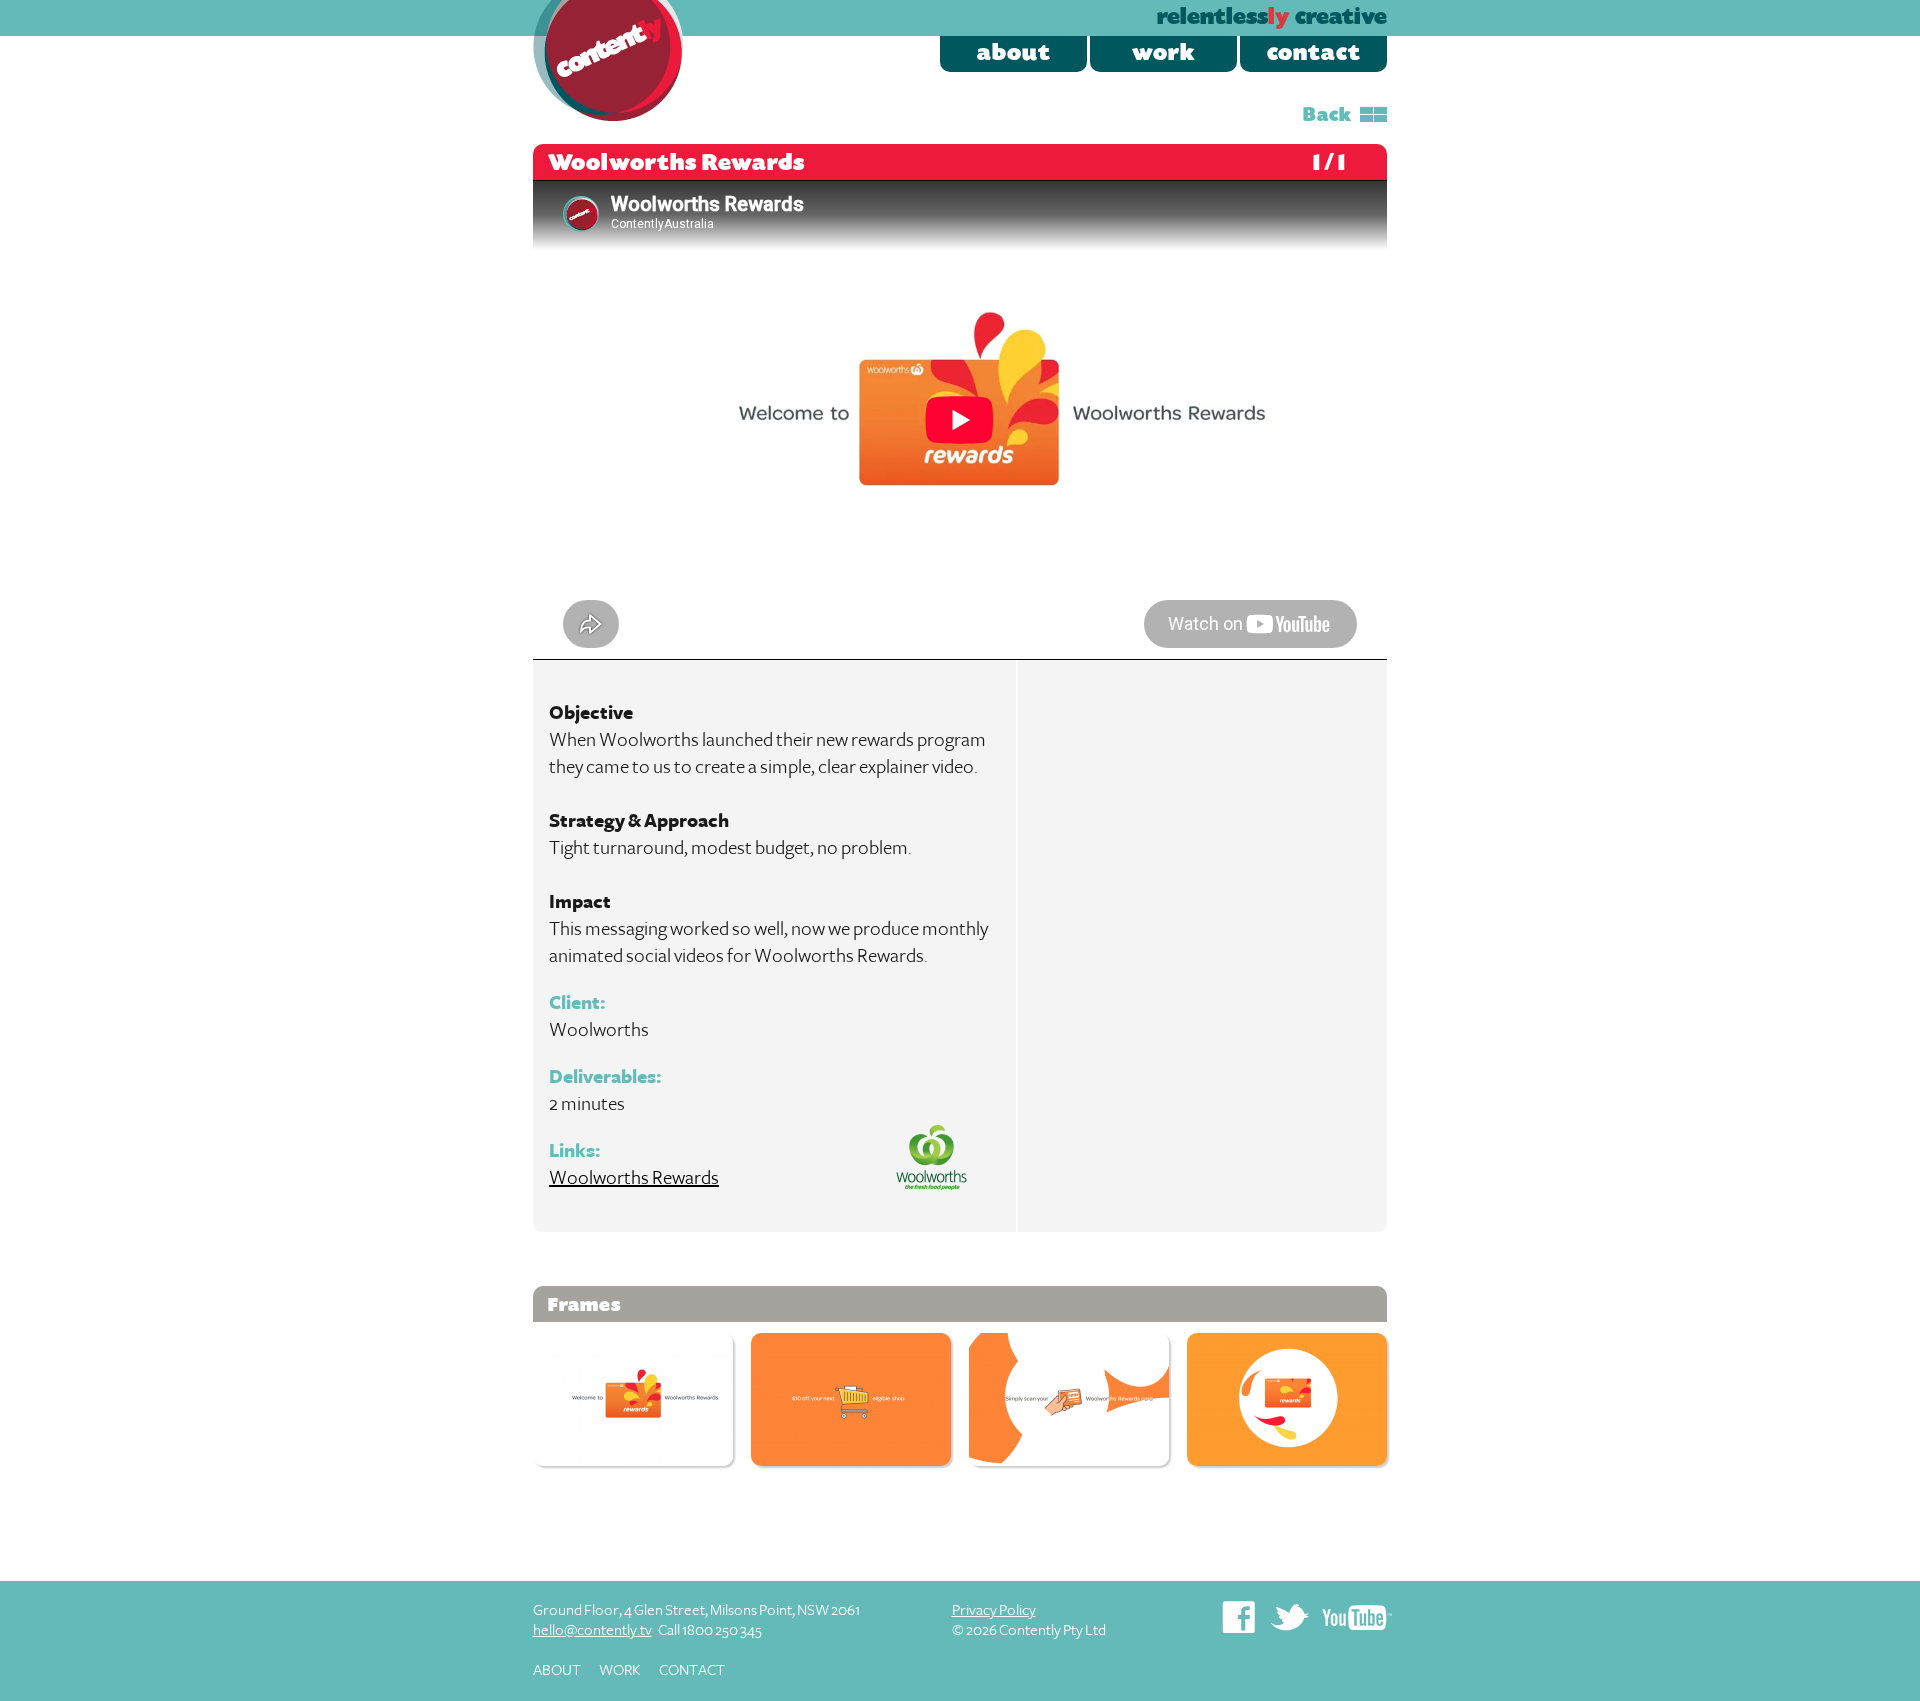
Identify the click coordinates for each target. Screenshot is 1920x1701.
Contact (1314, 54)
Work (1164, 54)
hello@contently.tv (592, 1630)
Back (1327, 116)
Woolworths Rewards (634, 1178)
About (1014, 54)
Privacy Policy (994, 1610)
